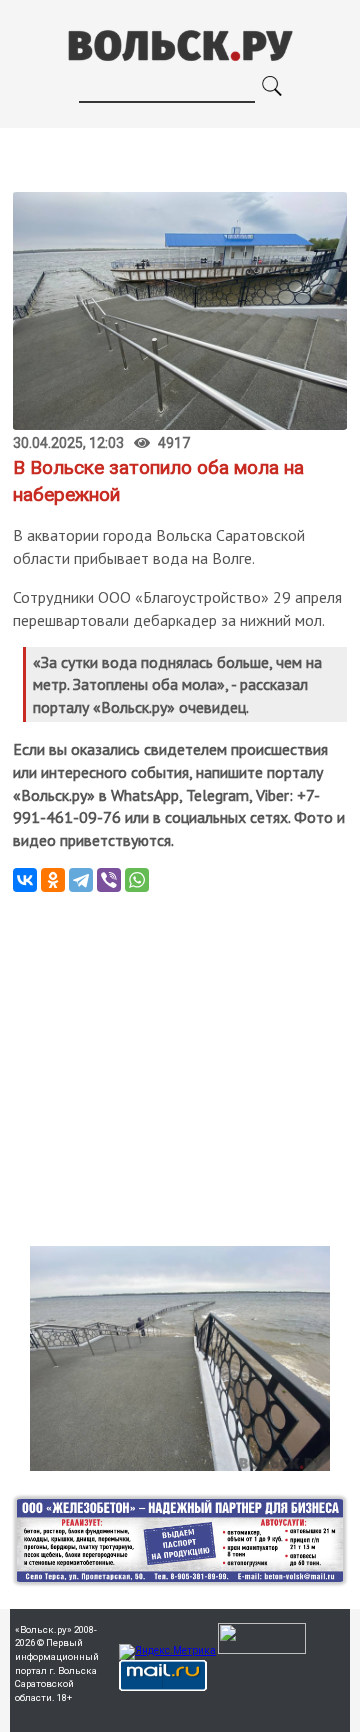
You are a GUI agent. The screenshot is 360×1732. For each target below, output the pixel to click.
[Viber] (109, 880)
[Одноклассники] (53, 880)
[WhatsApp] (137, 880)
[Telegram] (81, 880)
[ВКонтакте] (25, 880)
